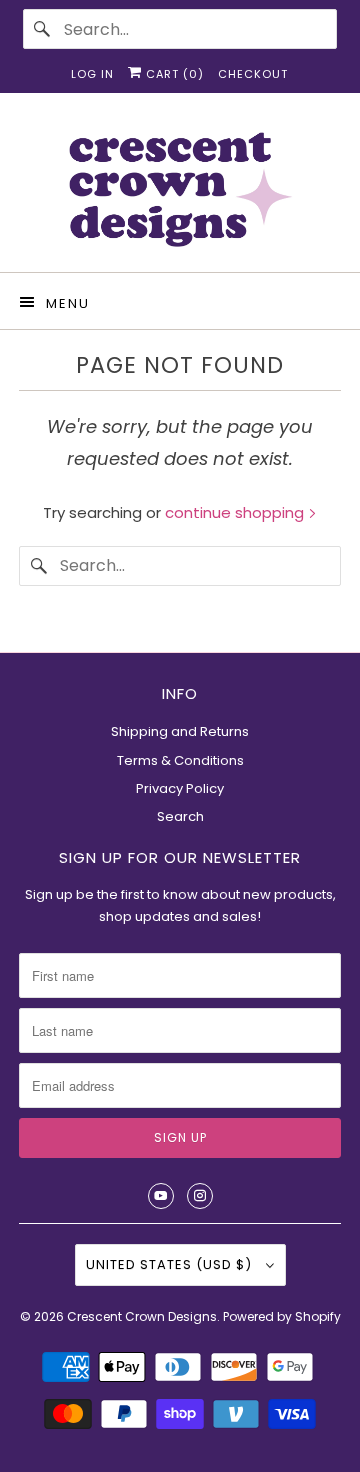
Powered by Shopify (282, 1316)
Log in (92, 74)
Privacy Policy (180, 788)
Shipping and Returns (180, 731)
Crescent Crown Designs (142, 1316)
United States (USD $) (171, 1264)
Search (180, 816)
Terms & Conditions (180, 760)
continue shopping (236, 512)
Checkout (253, 74)
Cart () (173, 74)
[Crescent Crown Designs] (180, 190)
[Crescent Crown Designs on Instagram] (200, 1196)
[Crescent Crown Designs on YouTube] (161, 1196)
